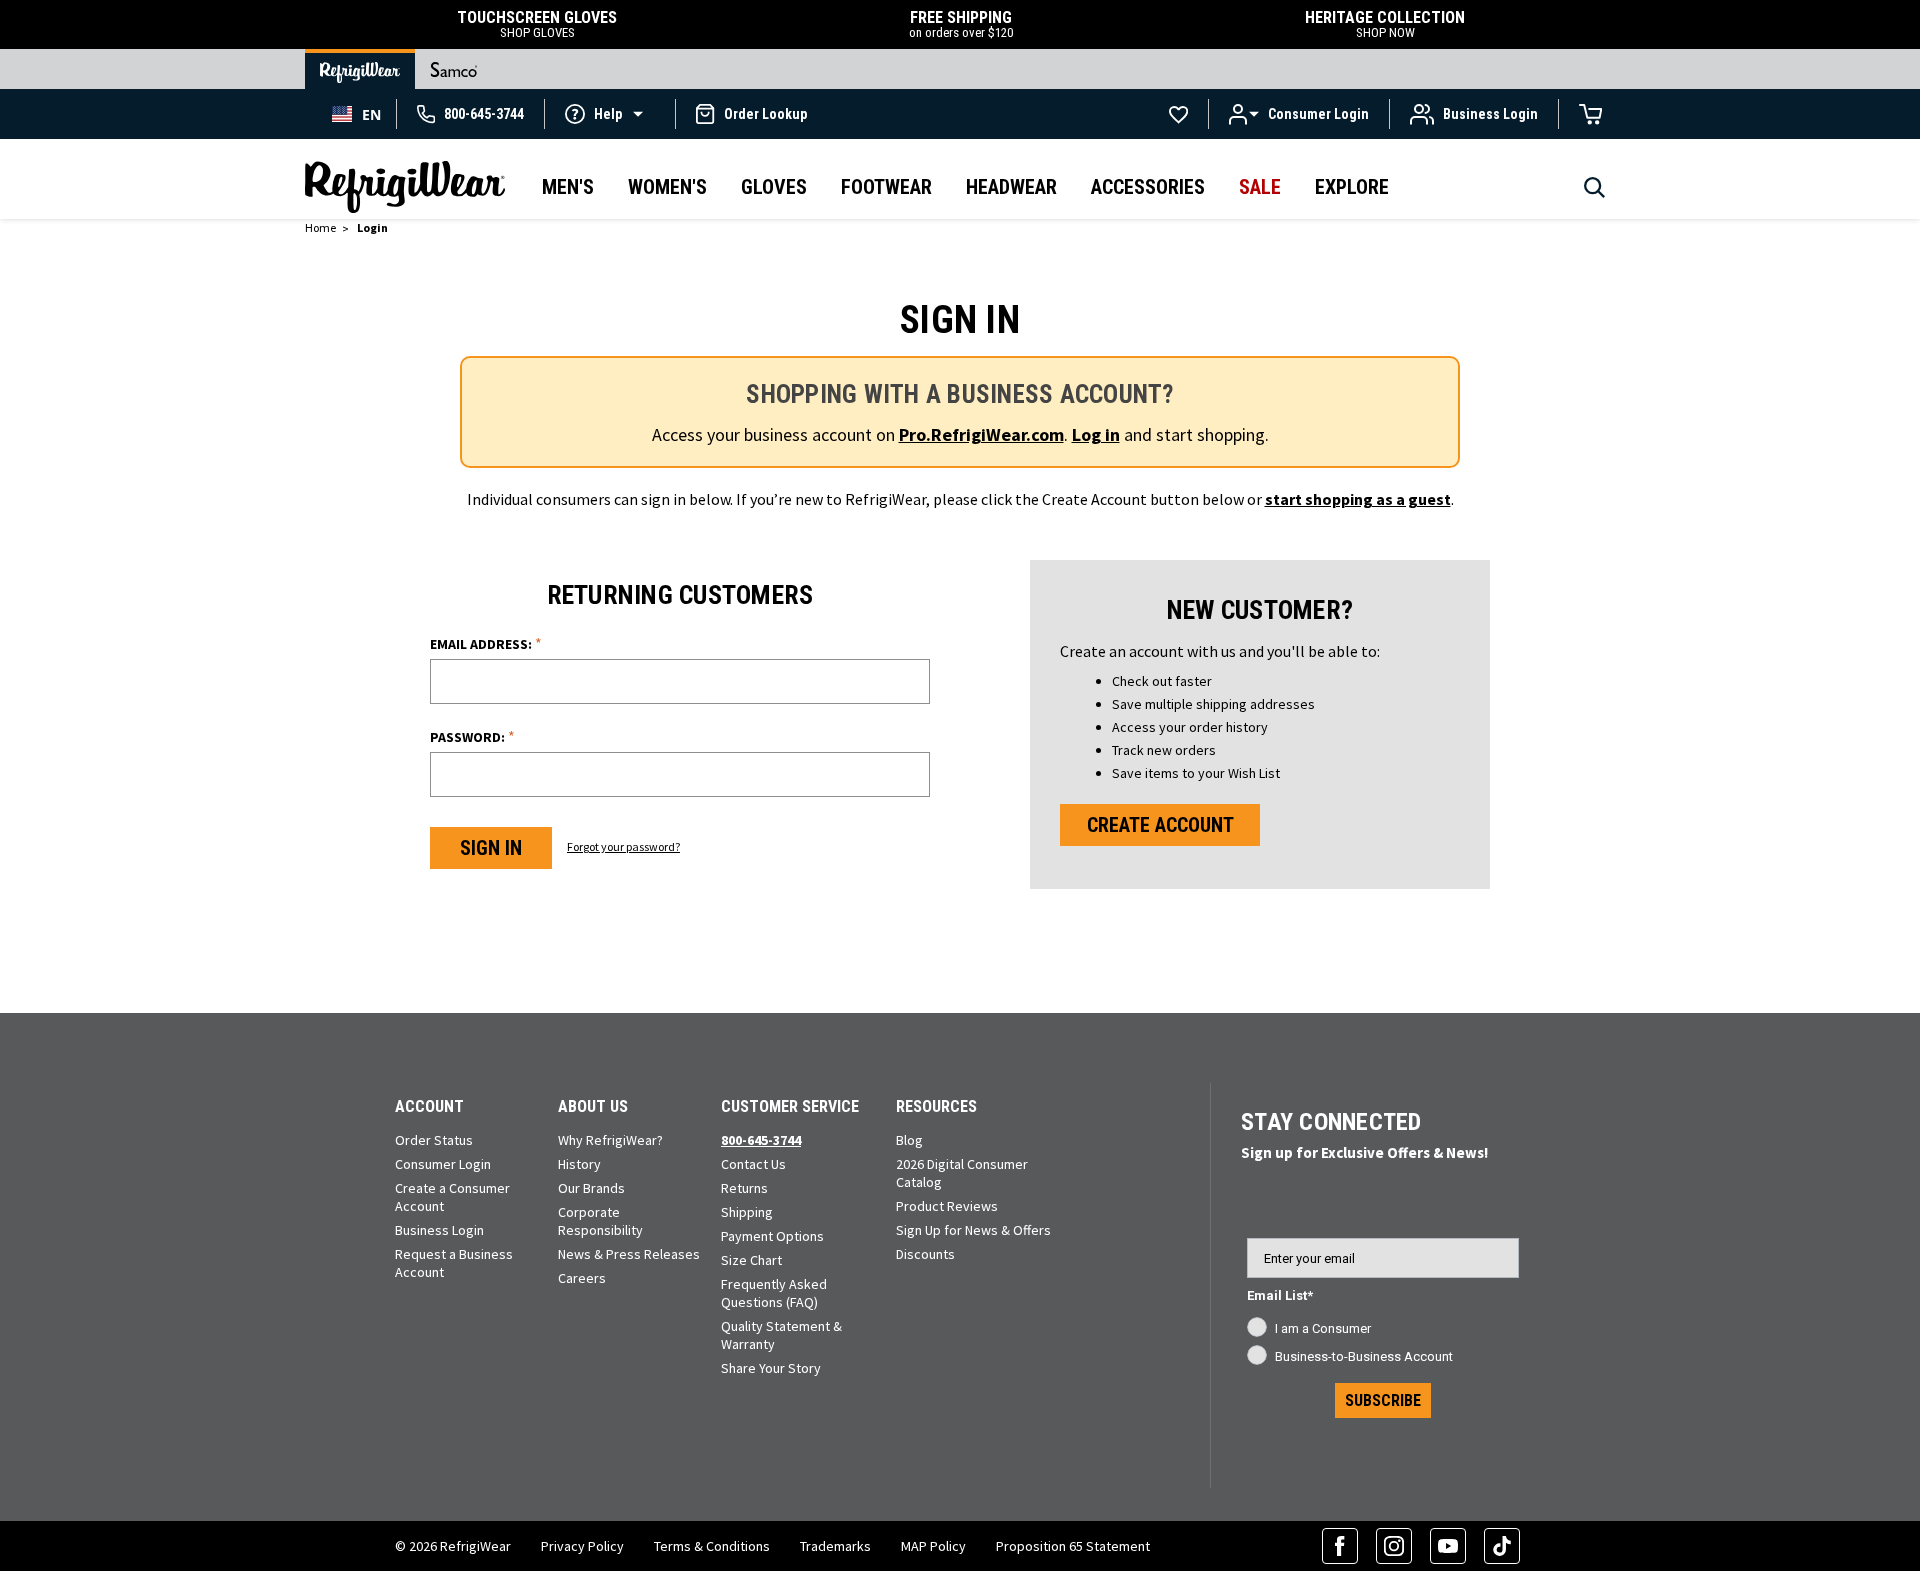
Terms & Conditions (712, 1546)
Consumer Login (443, 1164)
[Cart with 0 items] (1591, 114)
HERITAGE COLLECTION (1385, 24)
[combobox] (356, 114)
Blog (909, 1140)
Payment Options (772, 1236)
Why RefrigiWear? (610, 1140)
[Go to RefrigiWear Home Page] (360, 69)
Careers (582, 1278)
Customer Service (790, 1106)
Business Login (439, 1230)
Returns (744, 1188)
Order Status (434, 1140)
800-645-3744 (761, 1140)
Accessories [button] (1148, 187)
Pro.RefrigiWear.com (981, 434)
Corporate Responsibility (600, 1221)
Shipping (747, 1212)
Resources (936, 1106)
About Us (593, 1106)
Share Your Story (771, 1368)
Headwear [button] (1011, 187)
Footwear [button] (886, 187)
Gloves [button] (774, 187)
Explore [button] (1352, 187)
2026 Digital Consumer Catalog (962, 1173)
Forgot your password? (623, 846)
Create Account (1160, 825)
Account (429, 1106)
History (579, 1164)
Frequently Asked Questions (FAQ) (774, 1293)
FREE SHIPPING (961, 24)
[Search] (1594, 193)
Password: (472, 736)
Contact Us (753, 1164)
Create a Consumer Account (452, 1197)
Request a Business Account (454, 1263)
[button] (610, 113)
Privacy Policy (582, 1546)
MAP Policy (933, 1546)
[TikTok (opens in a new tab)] (1502, 1546)
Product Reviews (947, 1206)
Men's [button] (568, 187)
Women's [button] (667, 187)
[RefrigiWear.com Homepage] (405, 187)
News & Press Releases (629, 1254)
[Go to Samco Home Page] (454, 69)
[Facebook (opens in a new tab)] (1340, 1546)
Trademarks (835, 1546)
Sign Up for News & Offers (973, 1230)
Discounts (925, 1254)
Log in (1096, 434)
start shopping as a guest (1358, 499)
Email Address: (486, 643)
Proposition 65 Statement (1073, 1546)
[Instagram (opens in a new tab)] (1394, 1546)
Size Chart (751, 1260)
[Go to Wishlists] (1178, 114)
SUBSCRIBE (1383, 1400)
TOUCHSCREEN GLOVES (537, 24)
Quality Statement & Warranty (781, 1335)
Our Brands (591, 1188)
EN (371, 114)
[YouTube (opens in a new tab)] (1448, 1546)
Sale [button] (1260, 187)
